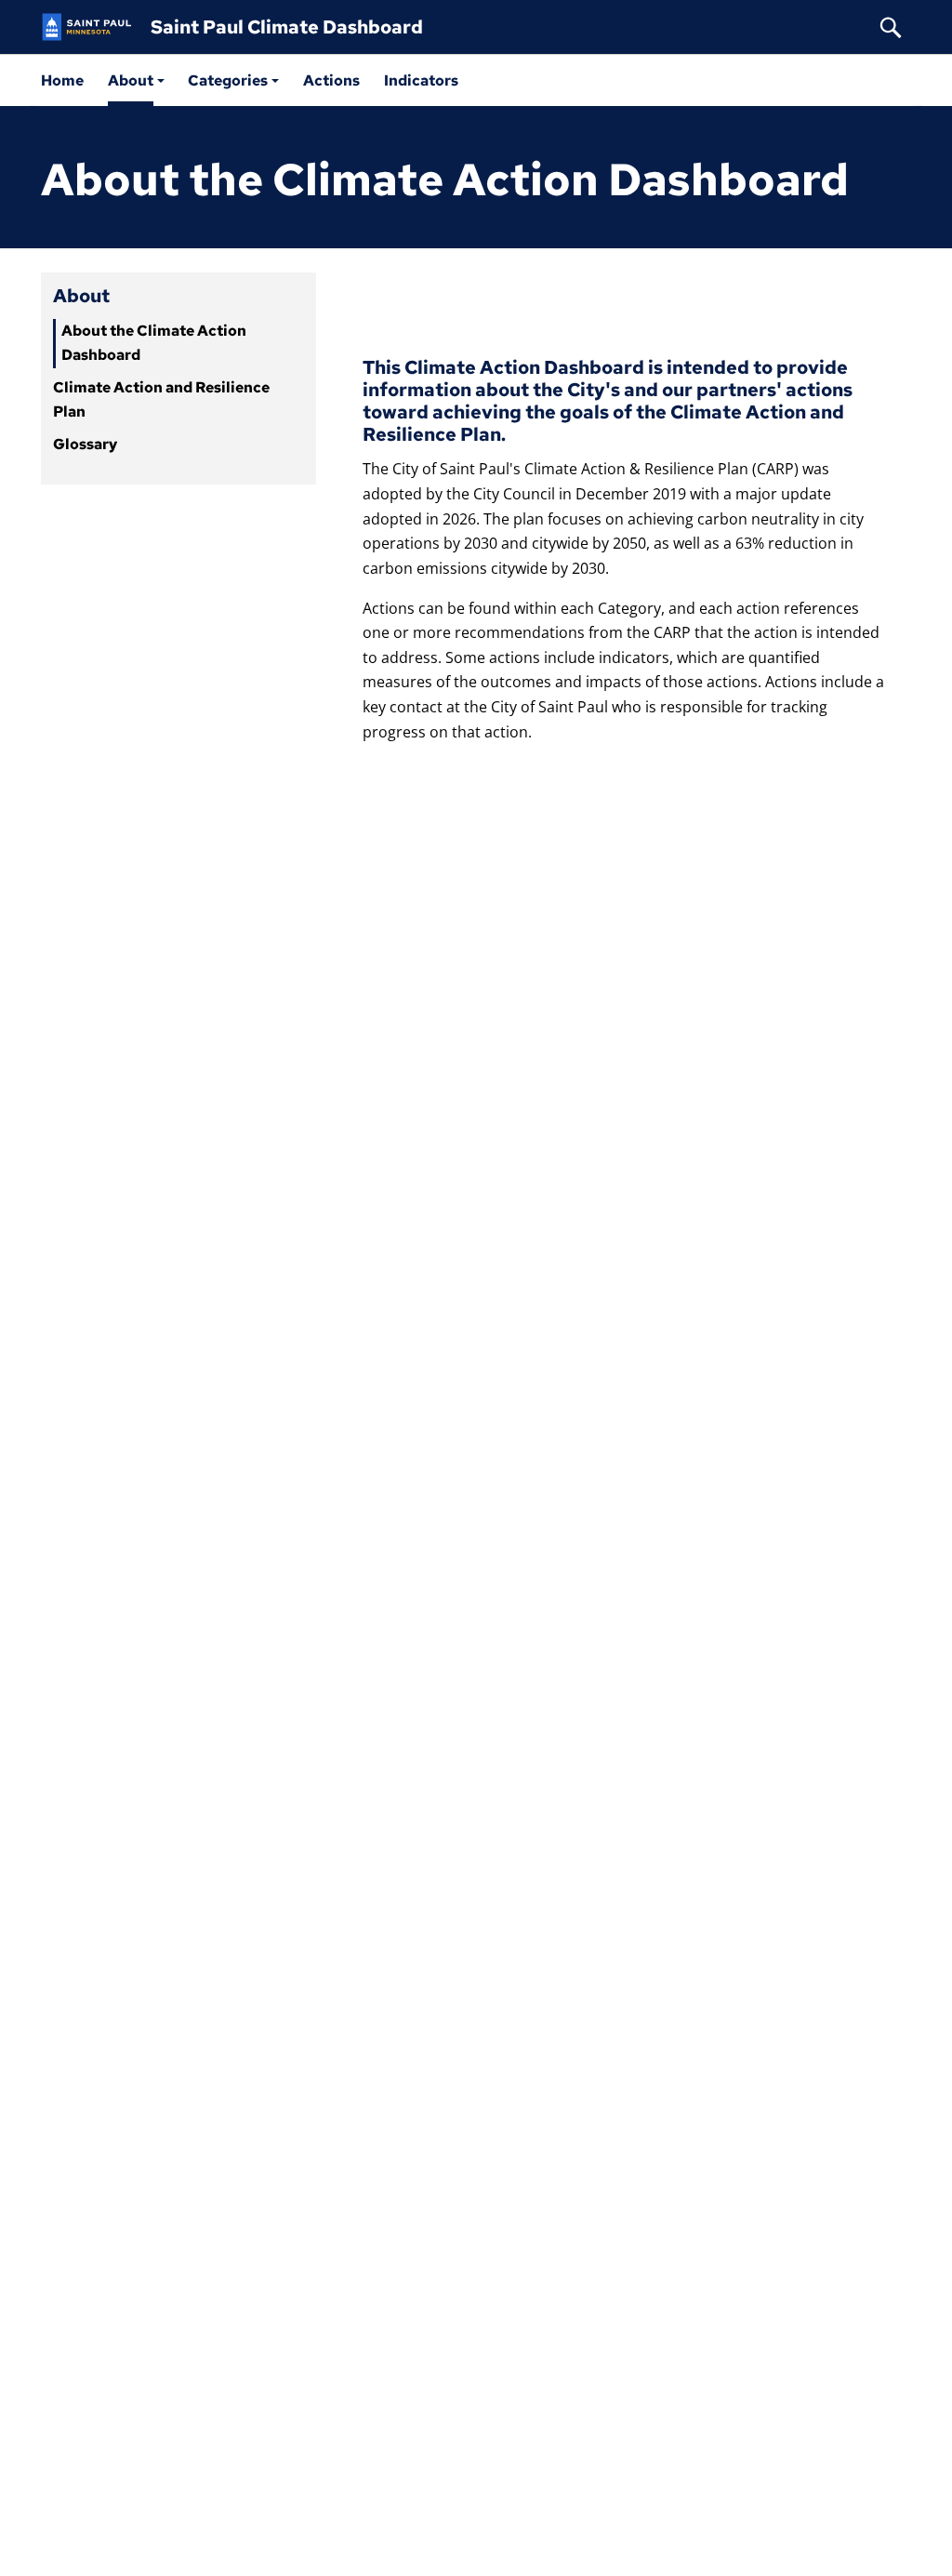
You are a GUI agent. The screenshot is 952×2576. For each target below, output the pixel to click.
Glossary (85, 444)
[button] (136, 80)
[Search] (891, 27)
